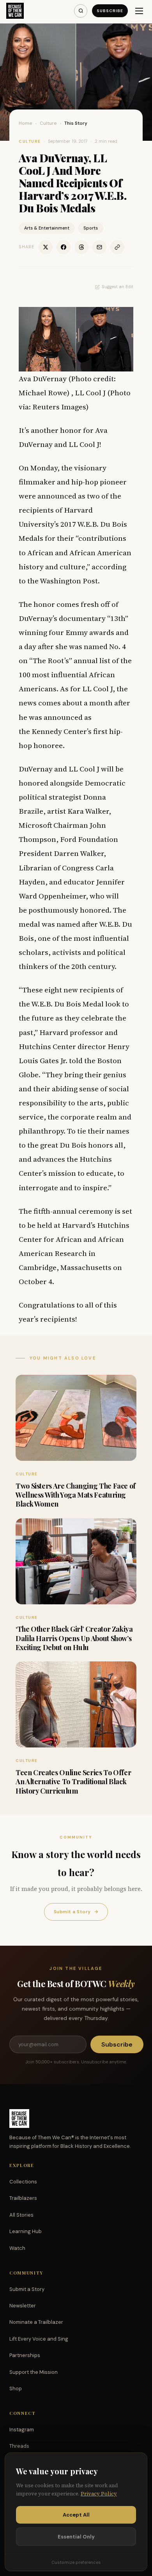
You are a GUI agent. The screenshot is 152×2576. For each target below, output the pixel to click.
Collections (23, 2182)
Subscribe (110, 11)
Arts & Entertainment (47, 228)
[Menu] (139, 11)
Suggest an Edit (118, 287)
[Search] (81, 11)
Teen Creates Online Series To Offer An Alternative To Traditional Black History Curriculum (73, 1782)
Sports (91, 228)
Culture (48, 123)
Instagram (22, 2430)
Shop (16, 2389)
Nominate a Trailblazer (36, 2322)
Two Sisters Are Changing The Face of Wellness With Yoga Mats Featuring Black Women (76, 1495)
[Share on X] (46, 247)
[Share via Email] (99, 247)
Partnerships (25, 2355)
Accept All (76, 2515)
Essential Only (76, 2537)
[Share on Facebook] (64, 247)
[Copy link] (117, 247)
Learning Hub (26, 2231)
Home (26, 123)
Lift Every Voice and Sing (39, 2339)
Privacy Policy (99, 2494)
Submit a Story (76, 1912)
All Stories (21, 2215)
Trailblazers (23, 2198)
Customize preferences (76, 2562)
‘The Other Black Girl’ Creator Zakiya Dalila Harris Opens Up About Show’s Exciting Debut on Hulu (74, 1638)
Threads (19, 2446)
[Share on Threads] (81, 247)
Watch (17, 2248)
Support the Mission (34, 2372)
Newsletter (23, 2306)
